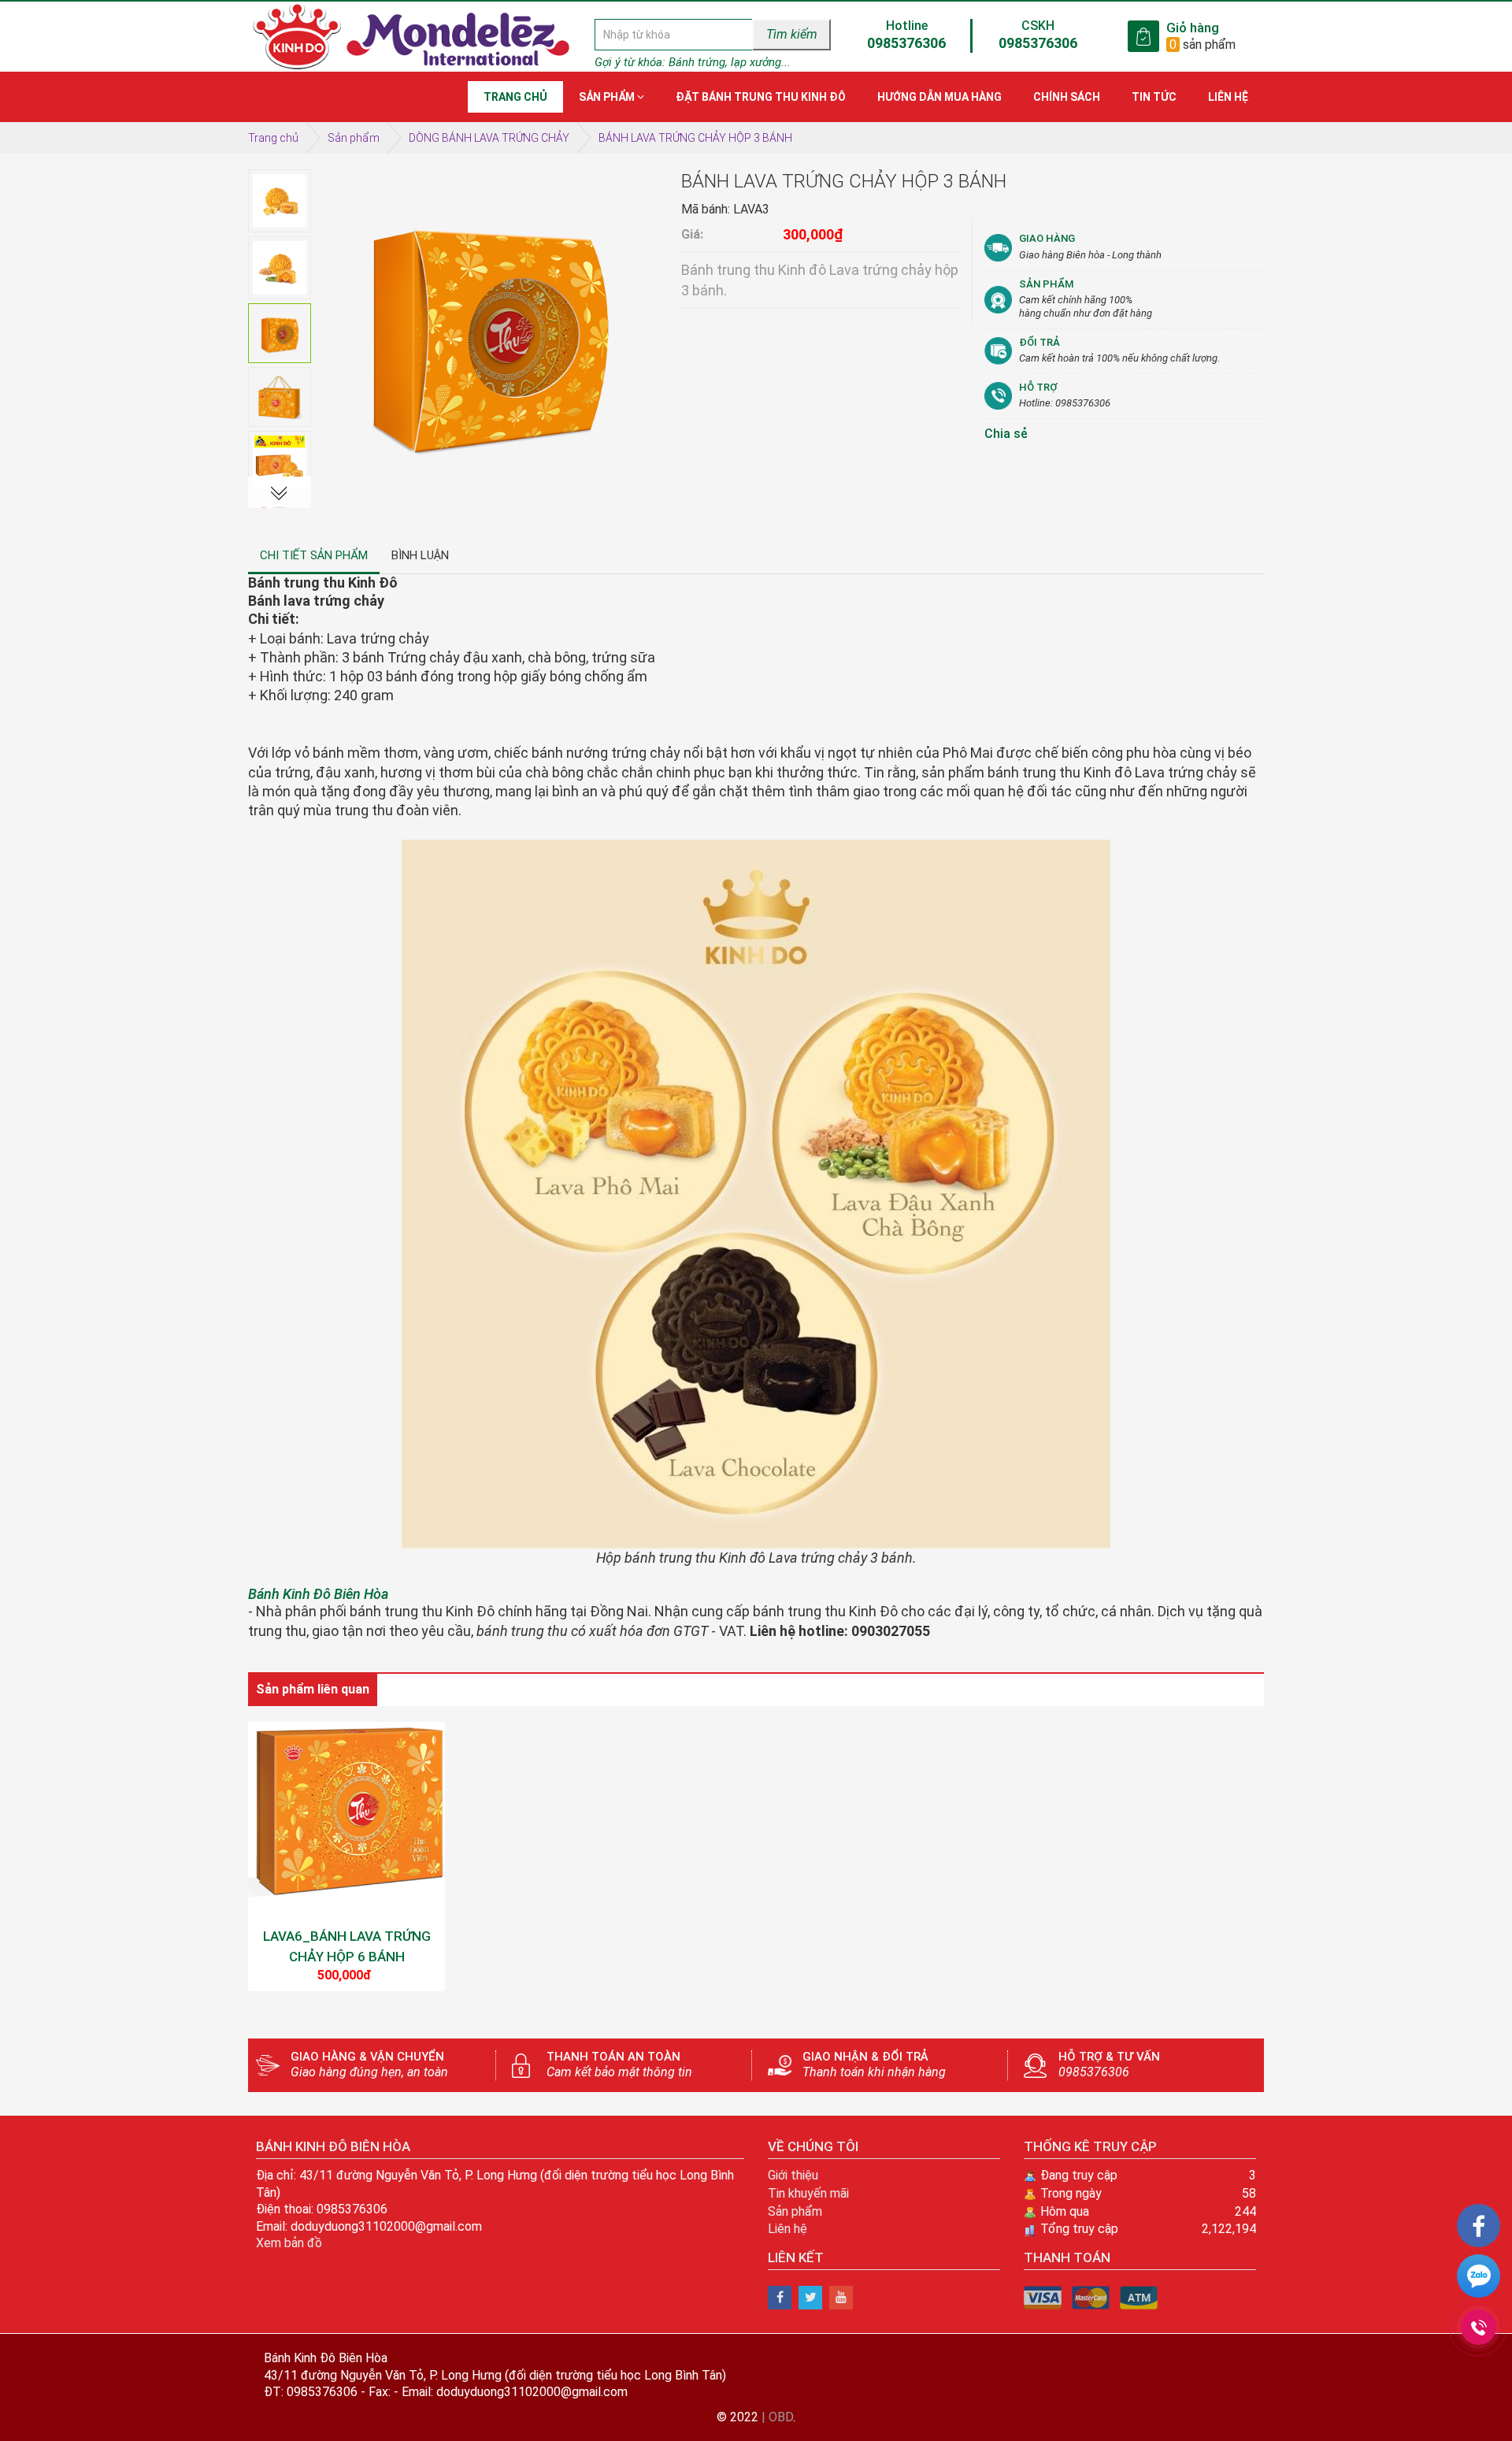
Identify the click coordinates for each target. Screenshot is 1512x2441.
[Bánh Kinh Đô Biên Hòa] (780, 2298)
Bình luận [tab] (420, 555)
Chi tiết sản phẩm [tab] (314, 555)
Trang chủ (273, 138)
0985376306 (906, 43)
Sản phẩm (354, 138)
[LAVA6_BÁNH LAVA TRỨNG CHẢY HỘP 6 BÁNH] (346, 1820)
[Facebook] (1479, 2226)
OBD (781, 2417)
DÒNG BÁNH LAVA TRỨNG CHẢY (489, 138)
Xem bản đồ (289, 2243)
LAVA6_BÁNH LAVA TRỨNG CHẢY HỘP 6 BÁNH (347, 1946)
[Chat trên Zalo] (1479, 2279)
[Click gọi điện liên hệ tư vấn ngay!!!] (1479, 2327)
